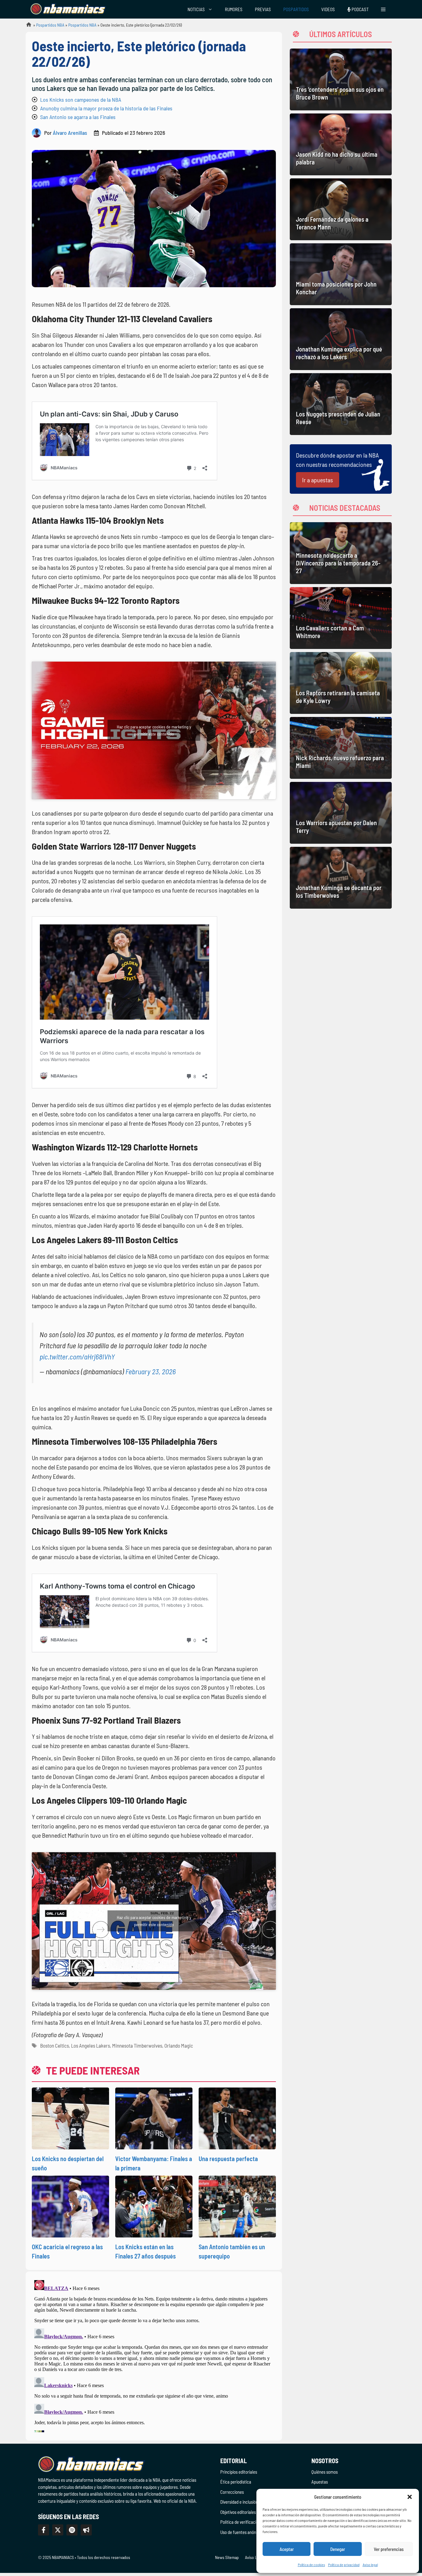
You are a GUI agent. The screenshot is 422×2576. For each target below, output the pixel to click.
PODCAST (360, 9)
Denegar (338, 2549)
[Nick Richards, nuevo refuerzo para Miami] (341, 748)
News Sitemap (227, 2557)
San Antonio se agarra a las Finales (78, 117)
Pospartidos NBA (50, 25)
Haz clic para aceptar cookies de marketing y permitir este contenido (154, 730)
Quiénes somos (325, 2472)
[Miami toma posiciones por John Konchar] (341, 274)
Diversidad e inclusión (239, 2502)
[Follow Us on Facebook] (44, 2530)
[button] (410, 2497)
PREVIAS (263, 9)
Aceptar (287, 2549)
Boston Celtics (55, 2045)
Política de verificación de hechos (250, 2522)
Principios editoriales (239, 2472)
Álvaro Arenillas (70, 133)
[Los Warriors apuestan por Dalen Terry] (341, 813)
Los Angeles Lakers (91, 2045)
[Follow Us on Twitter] (58, 2530)
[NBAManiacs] (68, 9)
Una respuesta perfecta (228, 2159)
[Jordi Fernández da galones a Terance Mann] (341, 209)
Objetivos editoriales (238, 2512)
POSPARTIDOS (296, 9)
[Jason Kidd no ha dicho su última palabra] (341, 144)
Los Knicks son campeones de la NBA (81, 100)
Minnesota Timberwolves (137, 2045)
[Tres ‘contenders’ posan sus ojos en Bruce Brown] (341, 79)
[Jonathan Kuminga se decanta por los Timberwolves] (341, 878)
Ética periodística (236, 2482)
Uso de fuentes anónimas (242, 2532)
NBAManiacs (26, 26)
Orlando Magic (179, 2045)
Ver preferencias (389, 2549)
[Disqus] (154, 2355)
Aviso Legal (255, 2557)
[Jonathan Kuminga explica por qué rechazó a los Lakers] (341, 339)
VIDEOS (328, 9)
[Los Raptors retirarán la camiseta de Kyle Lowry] (341, 683)
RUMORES (234, 9)
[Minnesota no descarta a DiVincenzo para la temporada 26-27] (341, 553)
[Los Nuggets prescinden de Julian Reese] (341, 404)
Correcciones (232, 2492)
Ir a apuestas (318, 480)
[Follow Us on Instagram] (72, 2530)
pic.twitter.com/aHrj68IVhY (77, 1356)
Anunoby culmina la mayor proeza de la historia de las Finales (106, 108)
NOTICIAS (196, 9)
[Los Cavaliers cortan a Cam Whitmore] (341, 618)
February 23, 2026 (151, 1371)
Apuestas (320, 2482)
